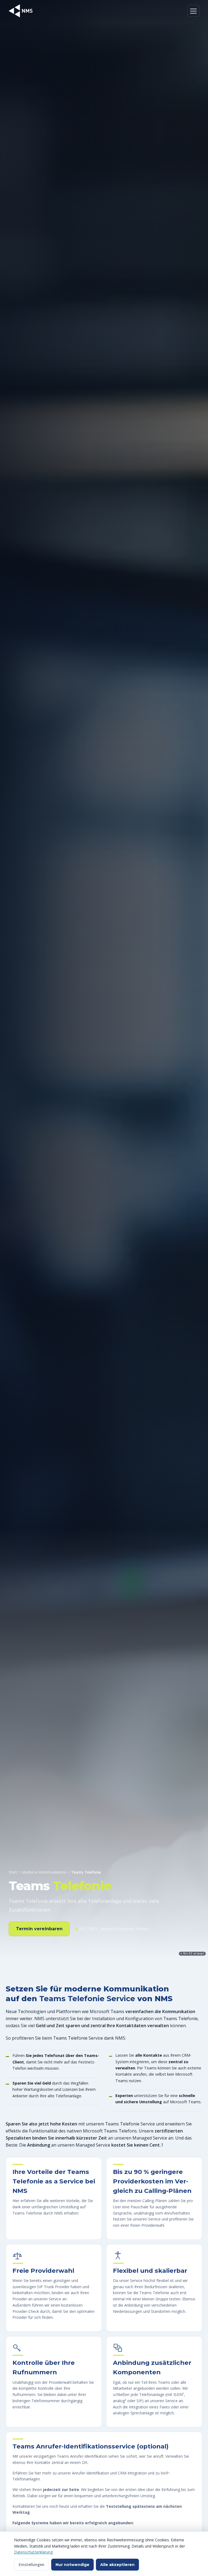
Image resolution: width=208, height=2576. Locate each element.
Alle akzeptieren (117, 2565)
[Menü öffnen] (193, 11)
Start (13, 1872)
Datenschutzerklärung (33, 2552)
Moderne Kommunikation (44, 1872)
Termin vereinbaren (39, 1929)
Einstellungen (32, 2564)
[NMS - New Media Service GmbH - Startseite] (21, 11)
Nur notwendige (72, 2565)
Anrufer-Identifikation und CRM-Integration (109, 2473)
